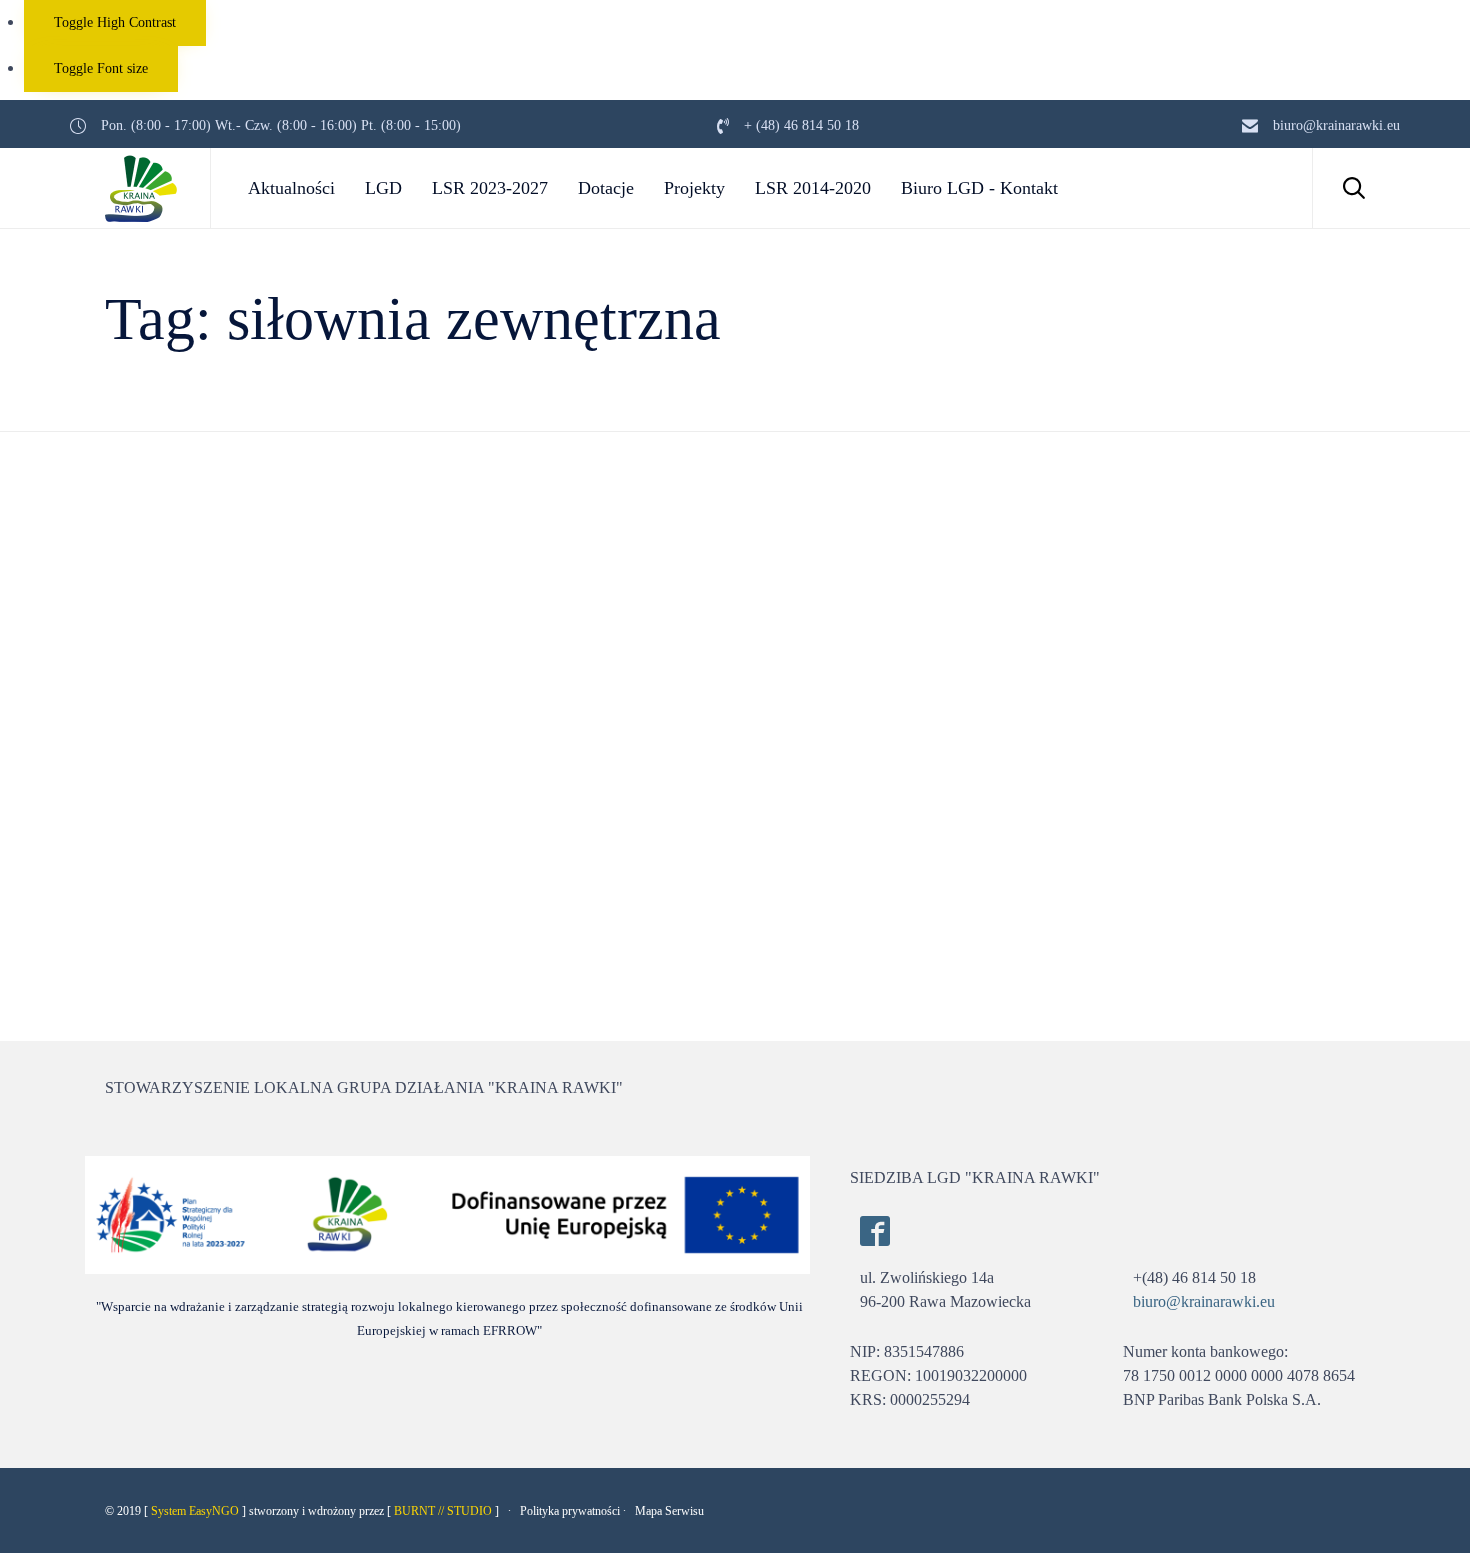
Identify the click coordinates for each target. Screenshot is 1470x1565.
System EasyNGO (195, 1511)
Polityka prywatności (570, 1511)
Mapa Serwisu (669, 1511)
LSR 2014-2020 (813, 188)
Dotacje (606, 188)
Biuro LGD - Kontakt (979, 188)
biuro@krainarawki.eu (1204, 1301)
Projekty (694, 188)
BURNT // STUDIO (443, 1511)
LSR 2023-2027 (490, 188)
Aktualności (291, 188)
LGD (383, 188)
